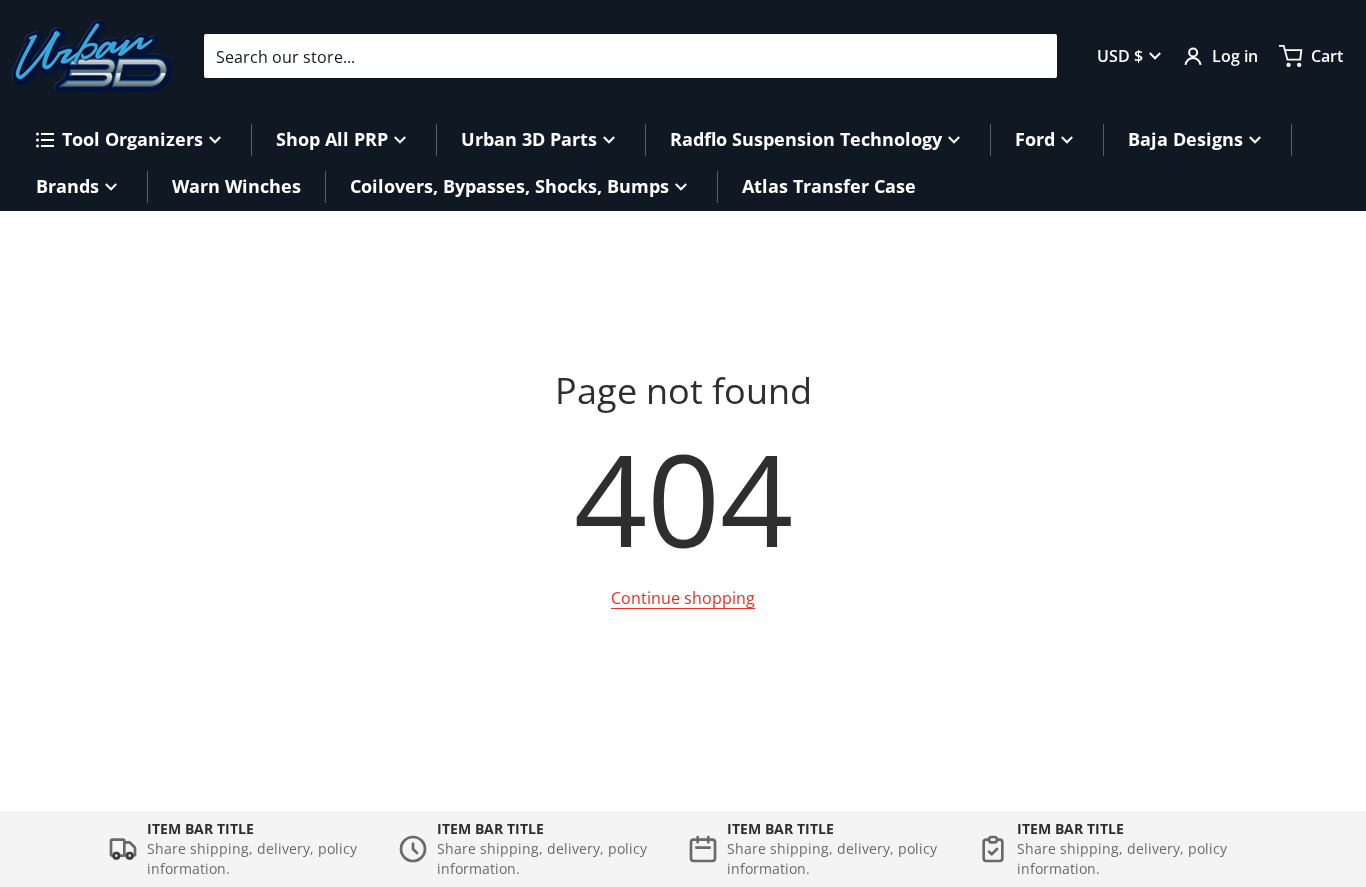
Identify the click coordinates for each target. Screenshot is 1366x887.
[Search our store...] (1034, 56)
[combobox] (630, 56)
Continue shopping (683, 598)
